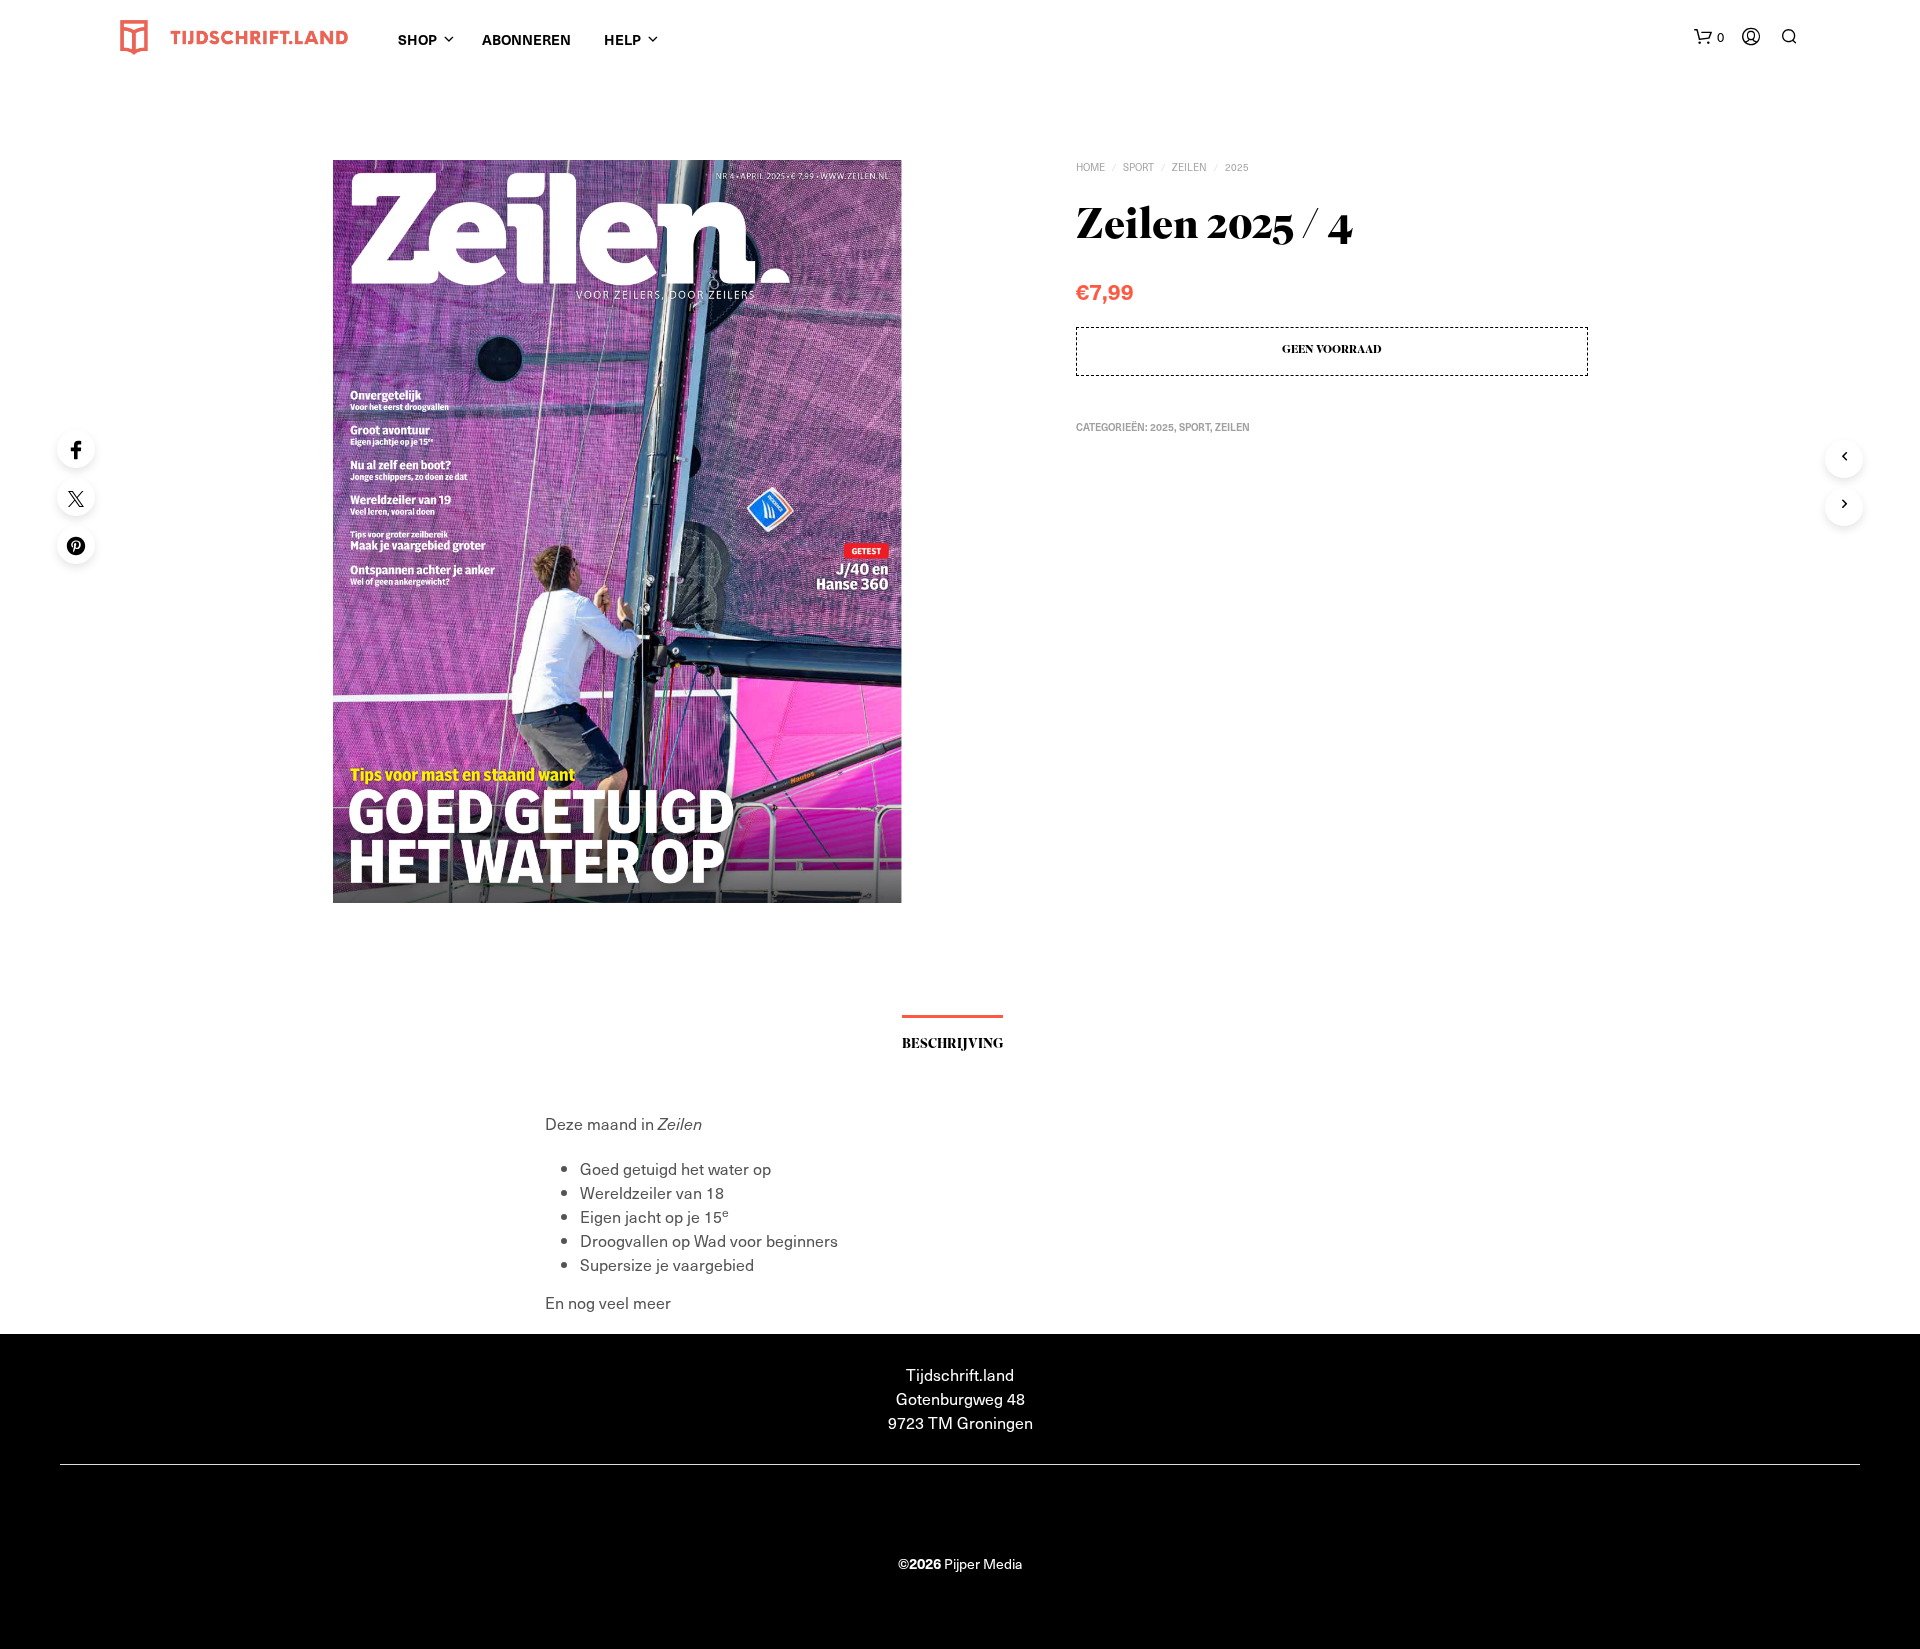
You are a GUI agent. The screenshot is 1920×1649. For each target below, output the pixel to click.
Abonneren (526, 39)
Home (1090, 166)
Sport (1138, 166)
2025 (1237, 166)
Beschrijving (952, 1045)
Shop (417, 39)
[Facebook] (76, 449)
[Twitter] (76, 497)
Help (622, 39)
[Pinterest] (76, 545)
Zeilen (1189, 166)
